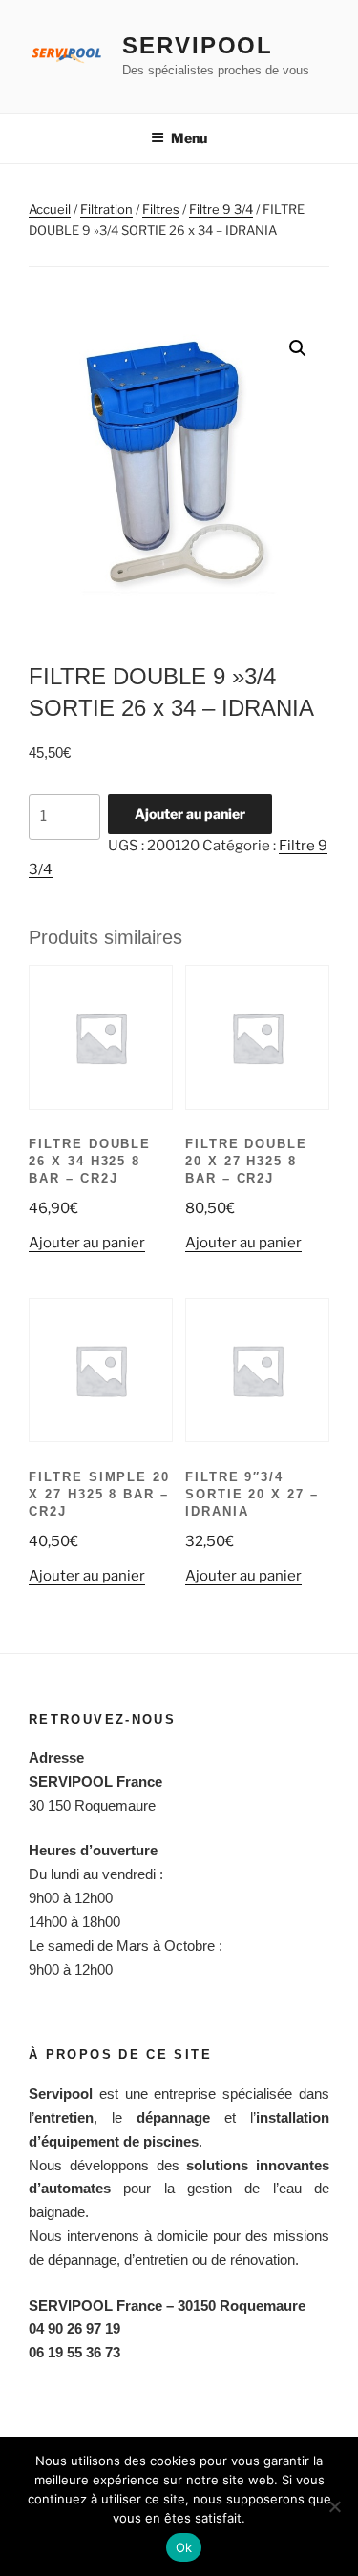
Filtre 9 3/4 (221, 209)
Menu (189, 138)
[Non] (334, 2506)
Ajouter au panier (190, 814)
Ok (184, 2547)
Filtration (106, 209)
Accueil (50, 209)
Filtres (161, 209)
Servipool (198, 45)
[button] (298, 348)
